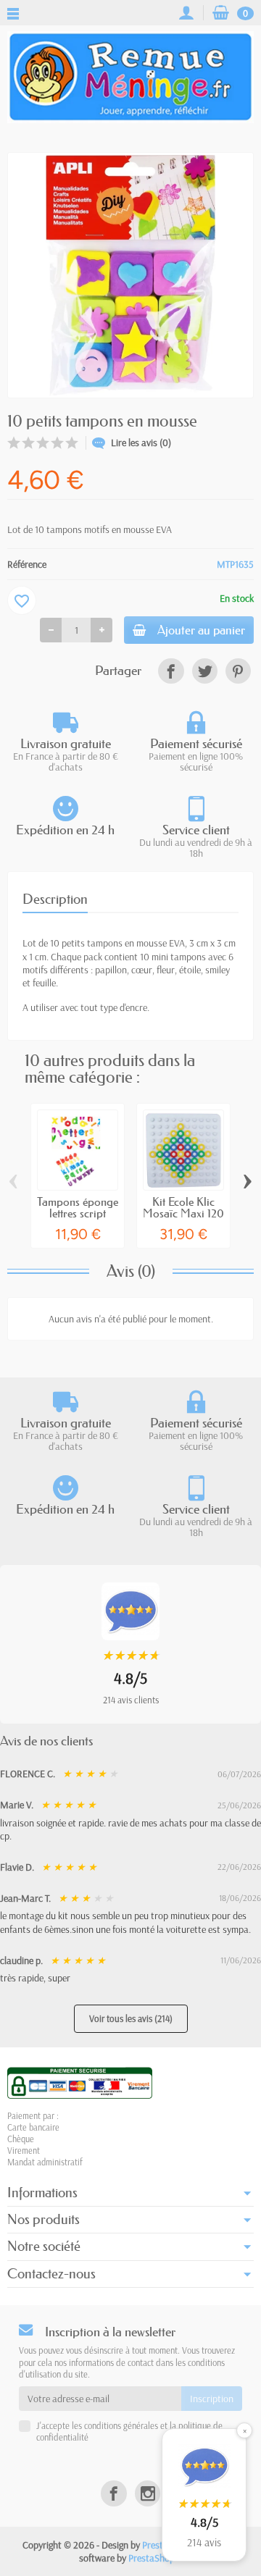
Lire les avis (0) (141, 442)
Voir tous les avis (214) (131, 2018)
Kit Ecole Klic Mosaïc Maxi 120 (183, 1207)
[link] (171, 671)
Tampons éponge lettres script (78, 1207)
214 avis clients (131, 1700)
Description (55, 899)
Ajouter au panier (201, 630)
